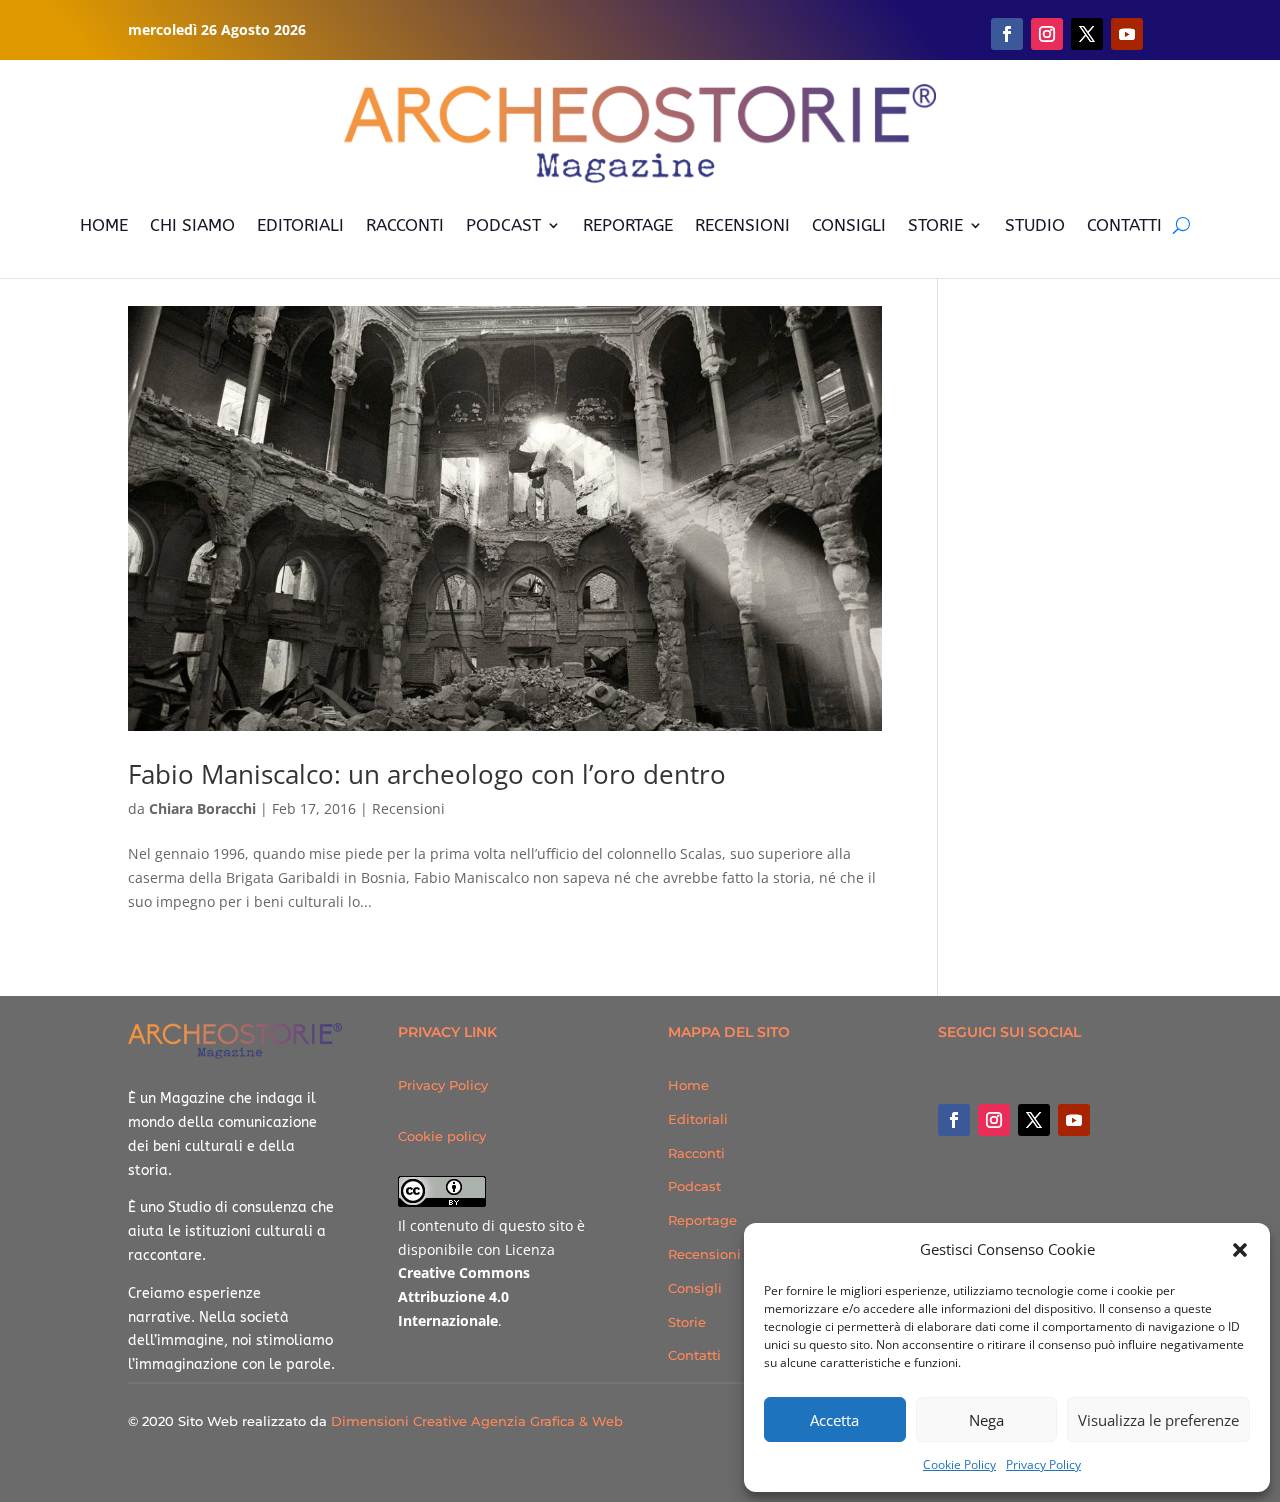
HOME (104, 225)
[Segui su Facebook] (1007, 34)
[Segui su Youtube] (1127, 34)
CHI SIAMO (192, 225)
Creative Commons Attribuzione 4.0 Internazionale (464, 1296)
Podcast (694, 1186)
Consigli (695, 1288)
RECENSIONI (742, 225)
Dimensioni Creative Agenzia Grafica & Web (477, 1421)
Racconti (696, 1153)
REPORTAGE (628, 225)
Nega (986, 1420)
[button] (1240, 1250)
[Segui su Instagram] (1047, 34)
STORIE (935, 225)
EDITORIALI (300, 225)
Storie (687, 1322)
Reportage (702, 1220)
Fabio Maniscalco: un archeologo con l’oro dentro (427, 774)
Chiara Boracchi (202, 808)
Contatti (694, 1355)
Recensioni (408, 808)
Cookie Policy (959, 1464)
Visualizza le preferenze (1158, 1420)
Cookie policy (442, 1136)
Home (688, 1085)
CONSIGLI (849, 225)
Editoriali (698, 1119)
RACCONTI (405, 225)
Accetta (834, 1420)
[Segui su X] (1087, 34)
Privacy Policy (1043, 1464)
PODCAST (503, 225)
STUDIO (1035, 225)
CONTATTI (1124, 225)
